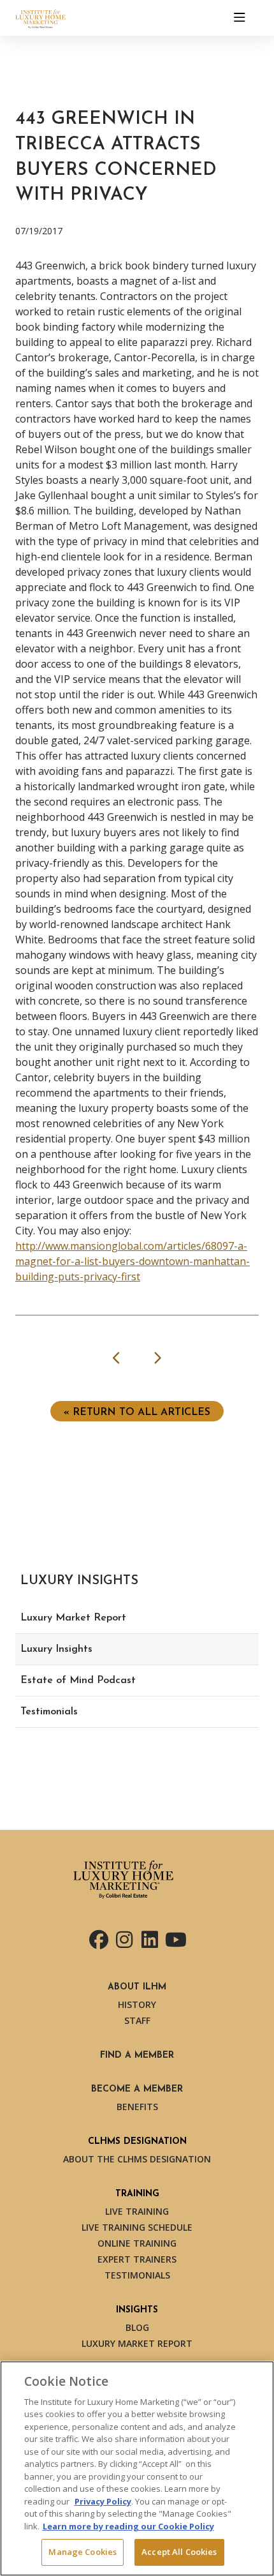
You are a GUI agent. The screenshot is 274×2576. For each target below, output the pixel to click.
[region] (137, 2468)
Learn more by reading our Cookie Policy (128, 2526)
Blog (137, 2327)
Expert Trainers (137, 2259)
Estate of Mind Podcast (78, 1681)
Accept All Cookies (179, 2552)
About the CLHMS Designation (137, 2159)
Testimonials (49, 1712)
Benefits (137, 2107)
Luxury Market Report (73, 1618)
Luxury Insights (56, 1649)
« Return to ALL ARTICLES (137, 1412)
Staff (137, 2020)
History (137, 2004)
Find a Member (137, 2056)
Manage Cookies (83, 2552)
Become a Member (137, 2089)
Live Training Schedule (137, 2227)
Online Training (137, 2243)
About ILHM (137, 1987)
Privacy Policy (103, 2501)
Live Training (137, 2211)
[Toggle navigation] (240, 18)
